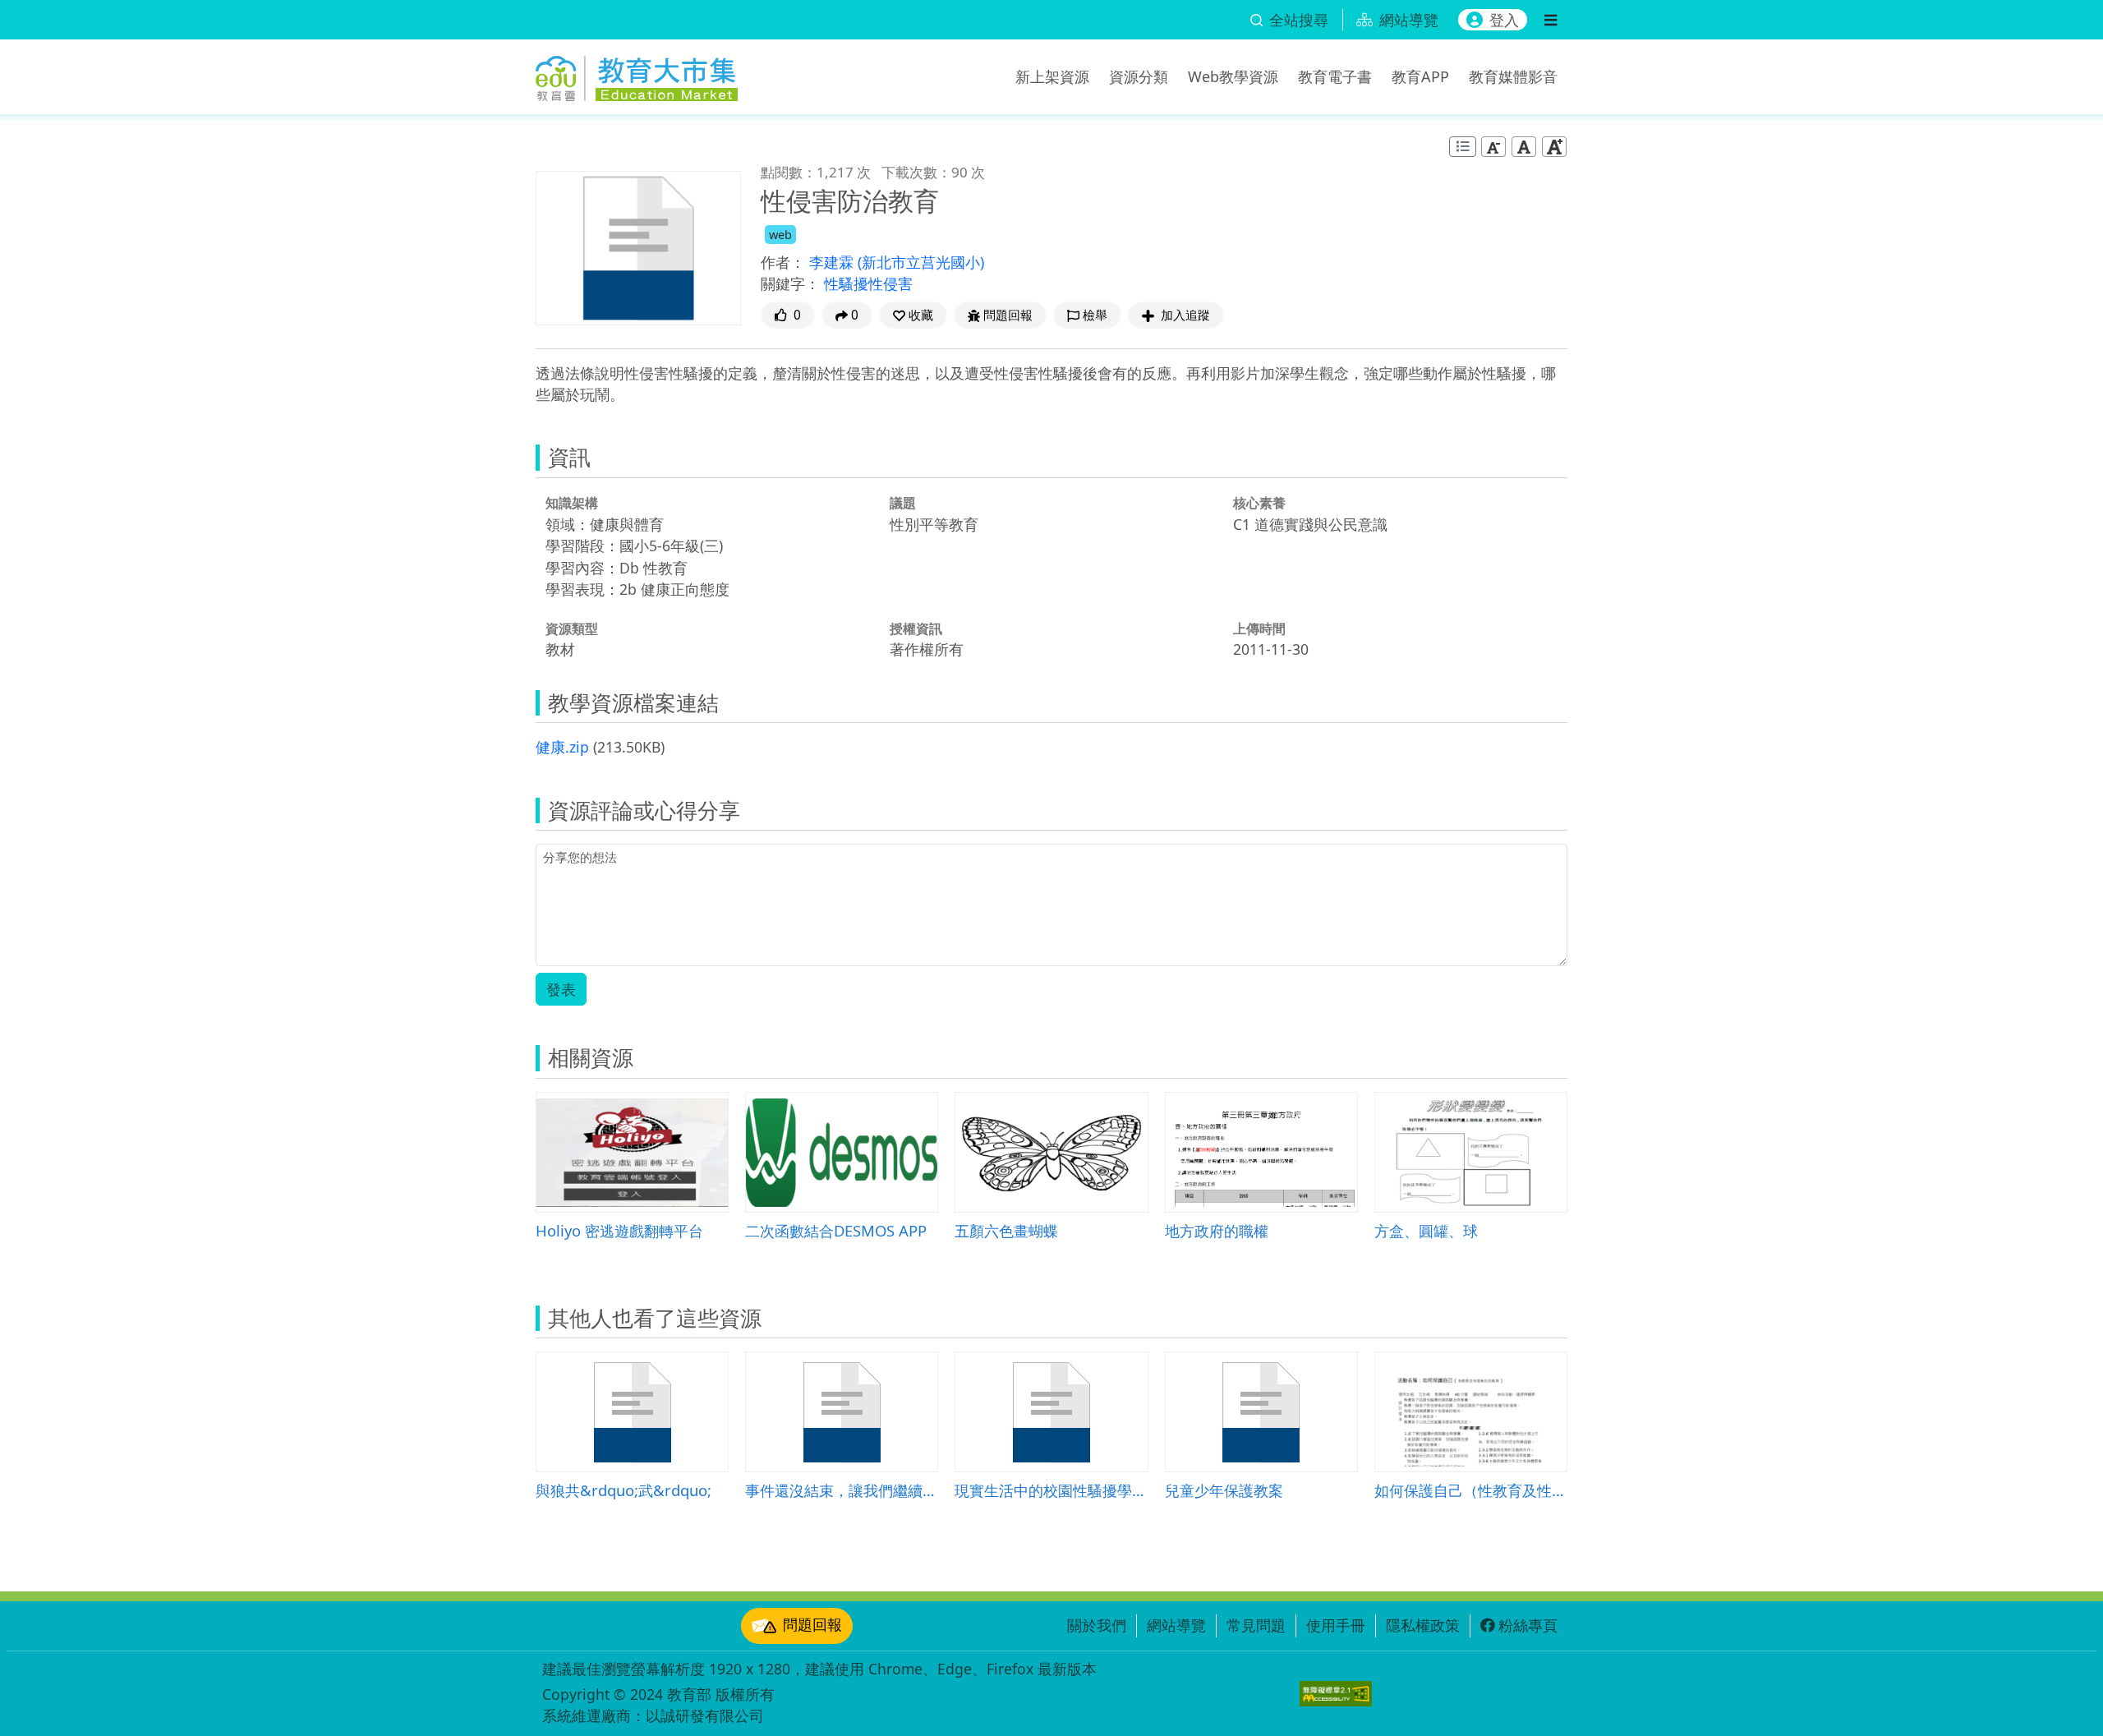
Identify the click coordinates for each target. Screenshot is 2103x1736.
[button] (913, 315)
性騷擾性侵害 (868, 283)
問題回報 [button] (1008, 315)
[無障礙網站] (1336, 1694)
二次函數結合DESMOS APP (836, 1230)
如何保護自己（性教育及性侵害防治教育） (1471, 1490)
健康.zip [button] (562, 747)
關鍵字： (790, 283)
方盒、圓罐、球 (1426, 1230)
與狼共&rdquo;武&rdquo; (624, 1490)
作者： (783, 262)
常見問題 (1256, 1625)
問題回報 (812, 1624)
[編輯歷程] (1463, 147)
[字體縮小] (1493, 147)
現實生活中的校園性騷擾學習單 (1051, 1490)
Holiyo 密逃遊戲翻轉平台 (619, 1230)
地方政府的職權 (1217, 1230)
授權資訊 (916, 629)
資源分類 (1139, 76)
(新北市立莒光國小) (921, 262)
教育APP (1420, 76)
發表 (561, 989)
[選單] (1551, 20)
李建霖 (833, 262)
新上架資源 (1052, 76)
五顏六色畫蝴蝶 (1006, 1230)
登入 (1504, 20)
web (780, 235)
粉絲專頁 (1528, 1625)
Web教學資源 (1233, 76)
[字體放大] (1554, 147)
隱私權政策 (1423, 1625)
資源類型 (572, 629)
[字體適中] (1524, 147)
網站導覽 (1176, 1625)
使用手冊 (1336, 1625)
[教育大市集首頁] (637, 74)
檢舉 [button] (1095, 315)
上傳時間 (1259, 629)
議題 (903, 503)
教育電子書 (1335, 76)
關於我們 (1097, 1625)
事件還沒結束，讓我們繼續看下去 (842, 1490)
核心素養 (1259, 503)
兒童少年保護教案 (1224, 1490)
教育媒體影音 (1513, 76)
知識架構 (572, 503)
